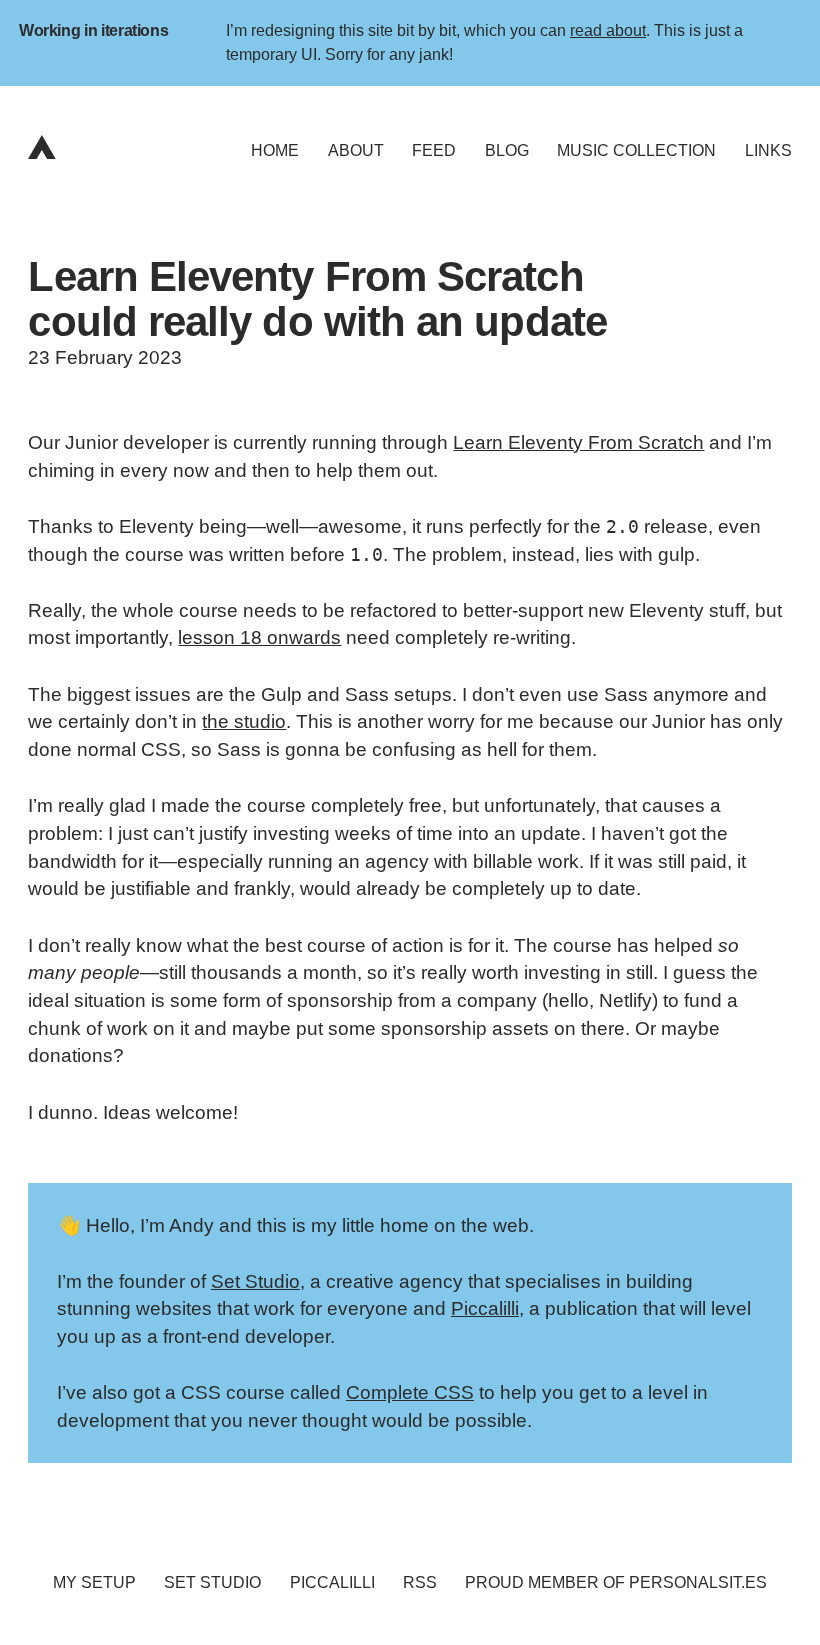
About (356, 150)
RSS (420, 1582)
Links (768, 150)
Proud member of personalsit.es (616, 1582)
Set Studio (255, 1281)
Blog (507, 150)
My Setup (94, 1582)
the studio (244, 721)
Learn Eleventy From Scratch (578, 442)
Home (275, 150)
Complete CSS (410, 1392)
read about (608, 30)
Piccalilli (485, 1308)
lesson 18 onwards (259, 637)
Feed (434, 150)
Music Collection (636, 150)
